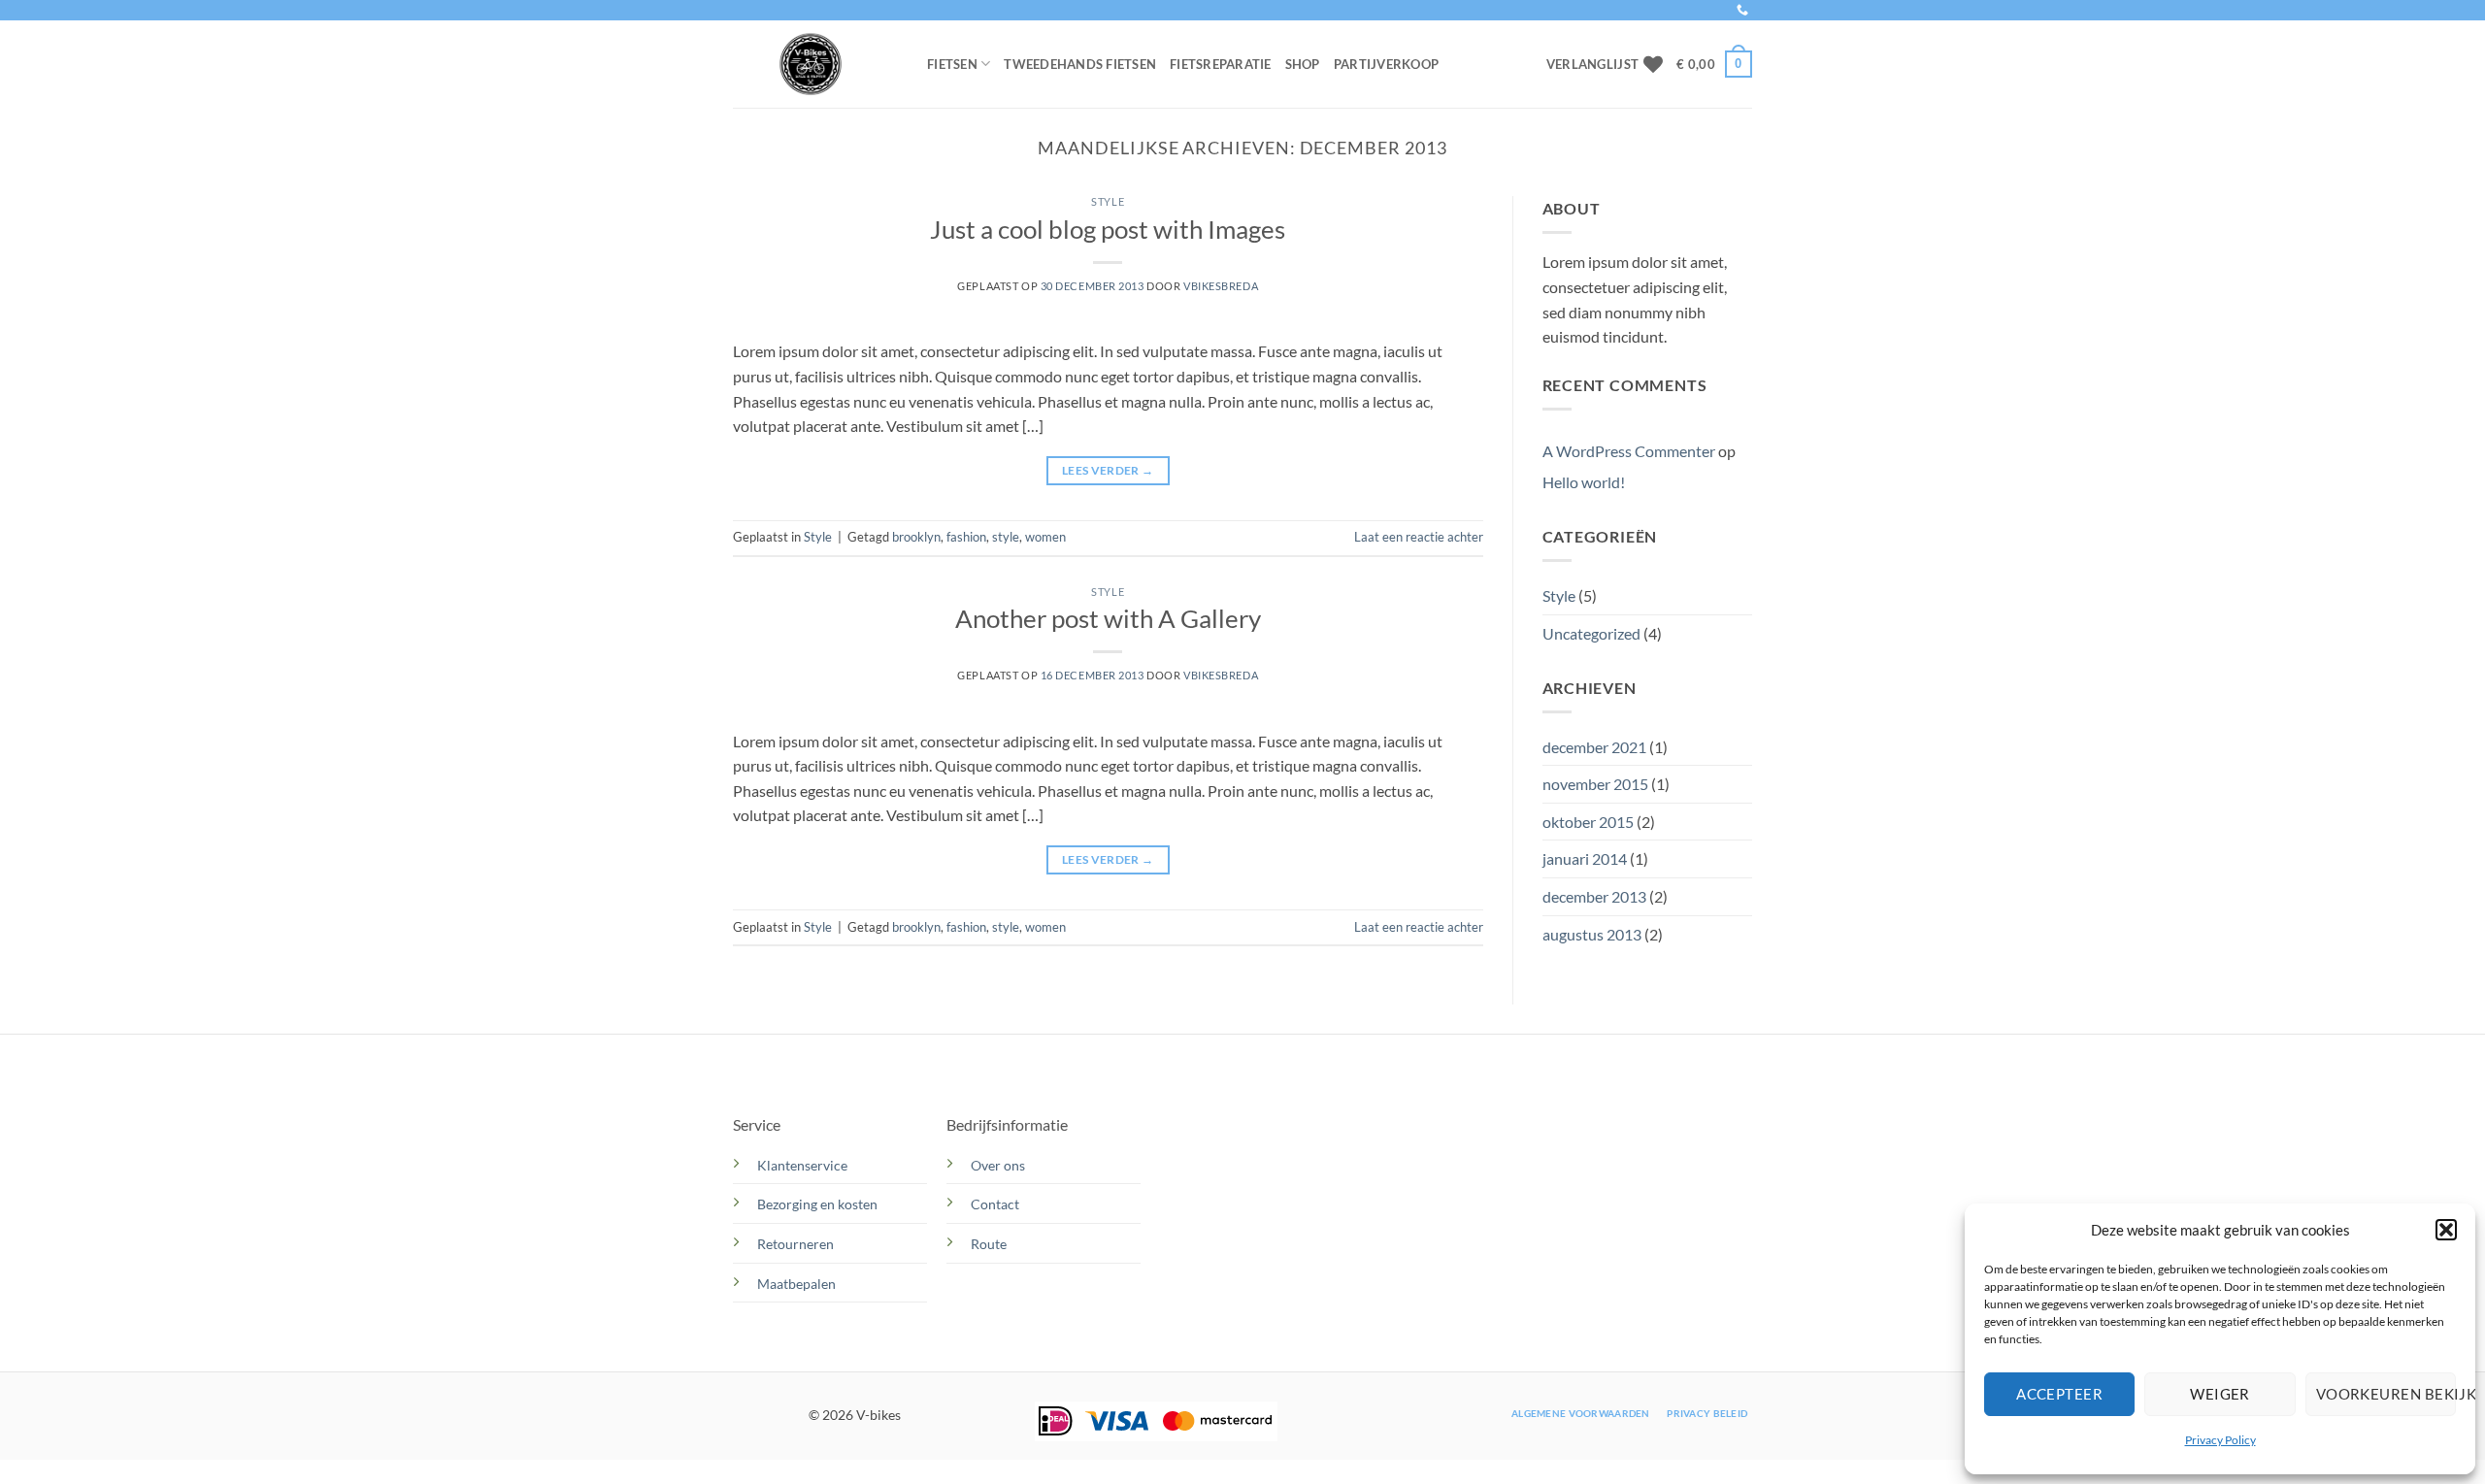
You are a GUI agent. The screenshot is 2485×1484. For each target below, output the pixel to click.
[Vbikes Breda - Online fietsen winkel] (815, 64)
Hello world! (1584, 482)
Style (1108, 201)
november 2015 (1595, 784)
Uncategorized (1591, 633)
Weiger (2220, 1394)
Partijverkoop (1386, 64)
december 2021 (1594, 747)
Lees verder (1108, 470)
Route (990, 1244)
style (1006, 537)
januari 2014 (1585, 858)
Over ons (998, 1165)
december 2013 (1594, 896)
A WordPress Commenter (1629, 451)
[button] (2446, 1230)
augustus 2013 (1592, 934)
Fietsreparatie (1221, 64)
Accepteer (2059, 1394)
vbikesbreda (1221, 286)
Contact (996, 1204)
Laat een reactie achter (1419, 537)
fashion (966, 537)
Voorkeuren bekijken (2386, 1394)
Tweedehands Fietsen (1080, 64)
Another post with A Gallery (1108, 618)
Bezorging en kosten (819, 1204)
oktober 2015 (1588, 822)
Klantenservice (802, 1165)
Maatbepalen (796, 1284)
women (1045, 537)
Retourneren (795, 1244)
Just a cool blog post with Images (1108, 229)
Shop (1303, 64)
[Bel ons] (1742, 11)
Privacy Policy (2220, 1440)
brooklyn (916, 537)
